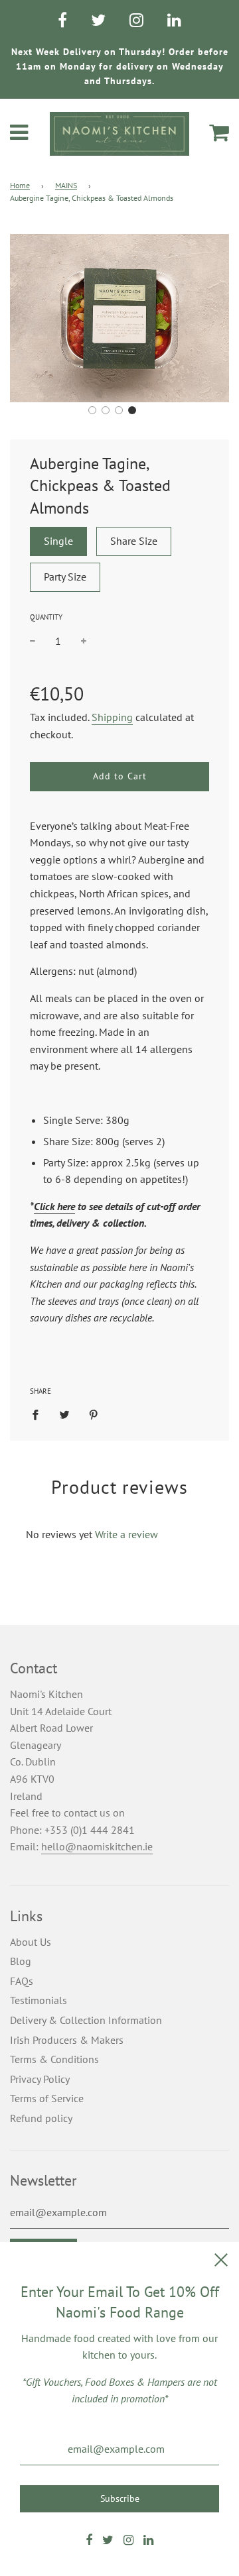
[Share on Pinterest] (94, 1414)
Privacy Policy (40, 2079)
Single (58, 541)
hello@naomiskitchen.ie (97, 1846)
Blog (21, 1961)
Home (20, 185)
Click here (54, 1206)
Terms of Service (47, 2098)
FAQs (22, 1981)
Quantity (46, 617)
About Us (31, 1942)
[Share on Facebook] (39, 1414)
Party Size (65, 577)
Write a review (126, 1534)
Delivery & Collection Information (86, 2020)
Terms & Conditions (54, 2059)
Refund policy (41, 2118)
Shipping (112, 717)
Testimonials (39, 2000)
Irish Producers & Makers (67, 2040)
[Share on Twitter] (64, 1414)
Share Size (134, 541)
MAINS (66, 185)
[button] (92, 410)
